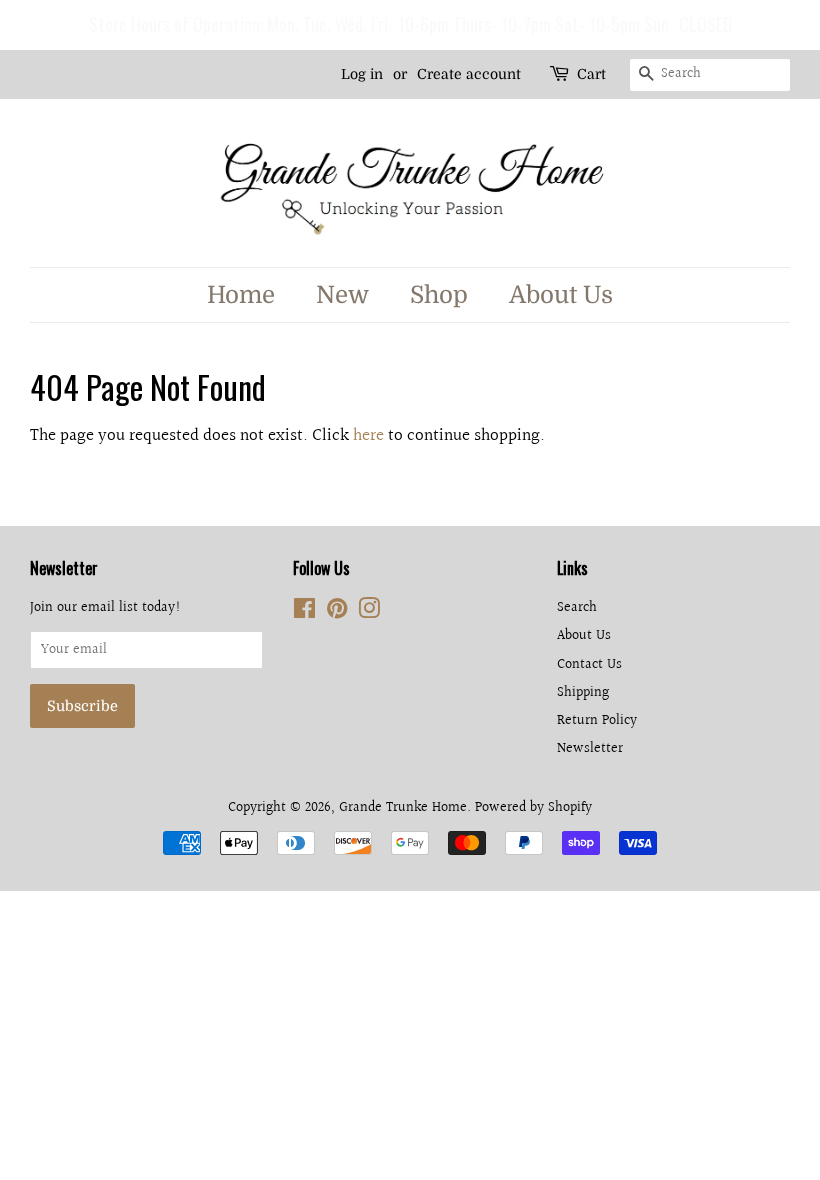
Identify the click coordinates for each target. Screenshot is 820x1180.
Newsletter (590, 748)
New (342, 295)
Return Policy (597, 720)
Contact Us (589, 664)
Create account (469, 74)
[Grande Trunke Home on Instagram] (369, 612)
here (368, 435)
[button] (19, 25)
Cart (591, 74)
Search (577, 607)
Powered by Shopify (533, 807)
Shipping (583, 692)
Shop (439, 295)
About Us (561, 295)
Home (241, 295)
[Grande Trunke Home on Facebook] (304, 612)
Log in (362, 74)
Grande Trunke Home (403, 807)
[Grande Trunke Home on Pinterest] (337, 612)
